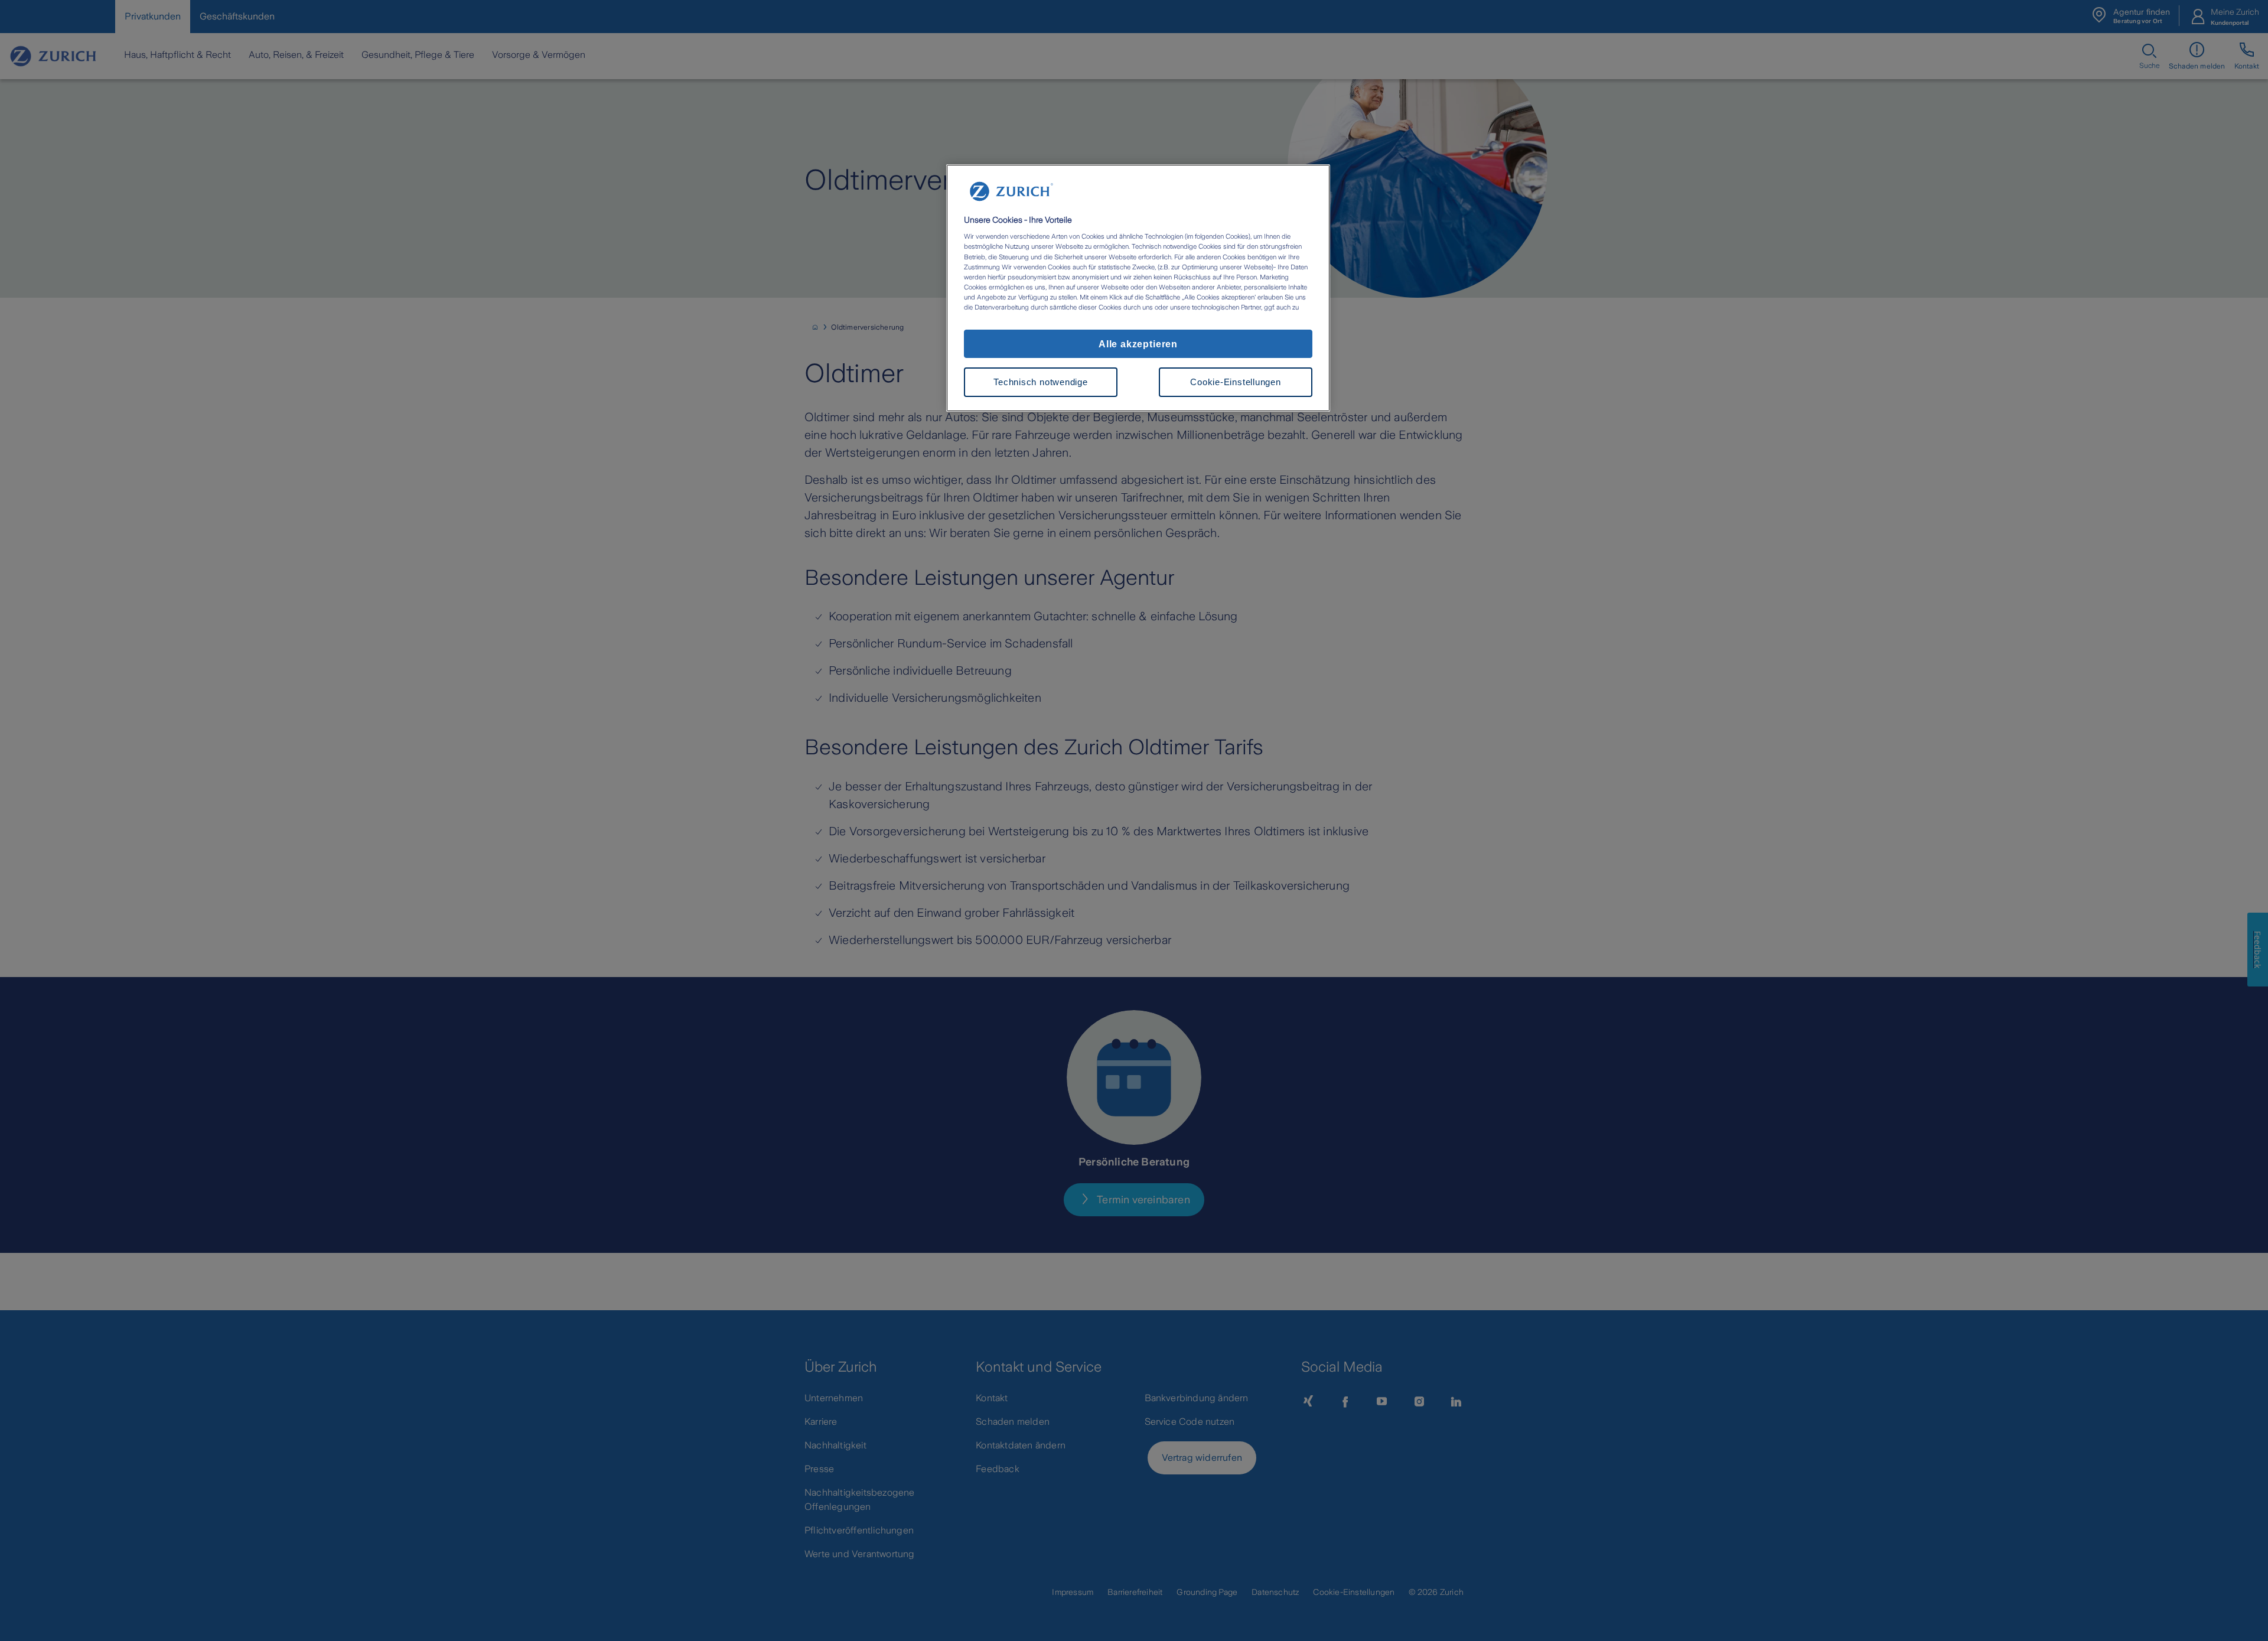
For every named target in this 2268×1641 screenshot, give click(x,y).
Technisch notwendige (1040, 382)
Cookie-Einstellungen (1235, 382)
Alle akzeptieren (1138, 343)
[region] (1138, 288)
